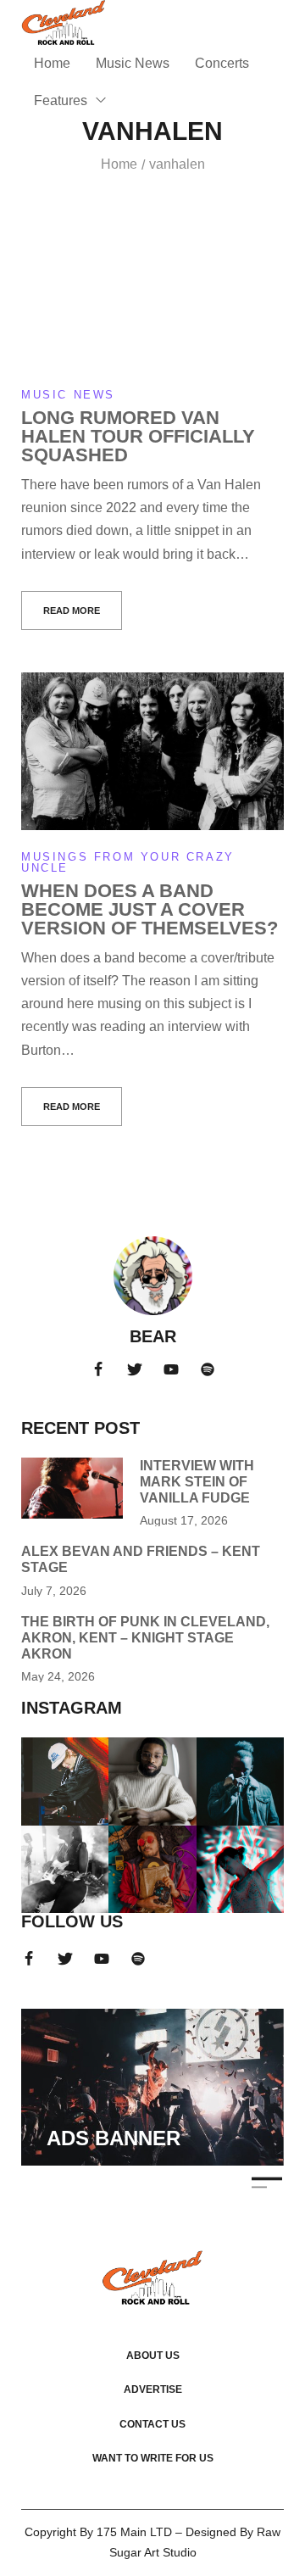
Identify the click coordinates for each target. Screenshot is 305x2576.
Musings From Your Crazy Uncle (128, 862)
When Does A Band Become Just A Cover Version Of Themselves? (150, 909)
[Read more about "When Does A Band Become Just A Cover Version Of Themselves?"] (152, 751)
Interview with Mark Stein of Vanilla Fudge (197, 1482)
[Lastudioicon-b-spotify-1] (208, 1369)
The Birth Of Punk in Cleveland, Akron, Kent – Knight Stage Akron (145, 1638)
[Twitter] (135, 1369)
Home (119, 164)
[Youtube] (171, 1369)
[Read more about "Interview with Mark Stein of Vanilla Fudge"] (72, 1488)
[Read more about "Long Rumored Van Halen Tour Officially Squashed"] (152, 289)
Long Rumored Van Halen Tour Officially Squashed (138, 436)
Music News (68, 395)
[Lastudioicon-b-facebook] (98, 1369)
